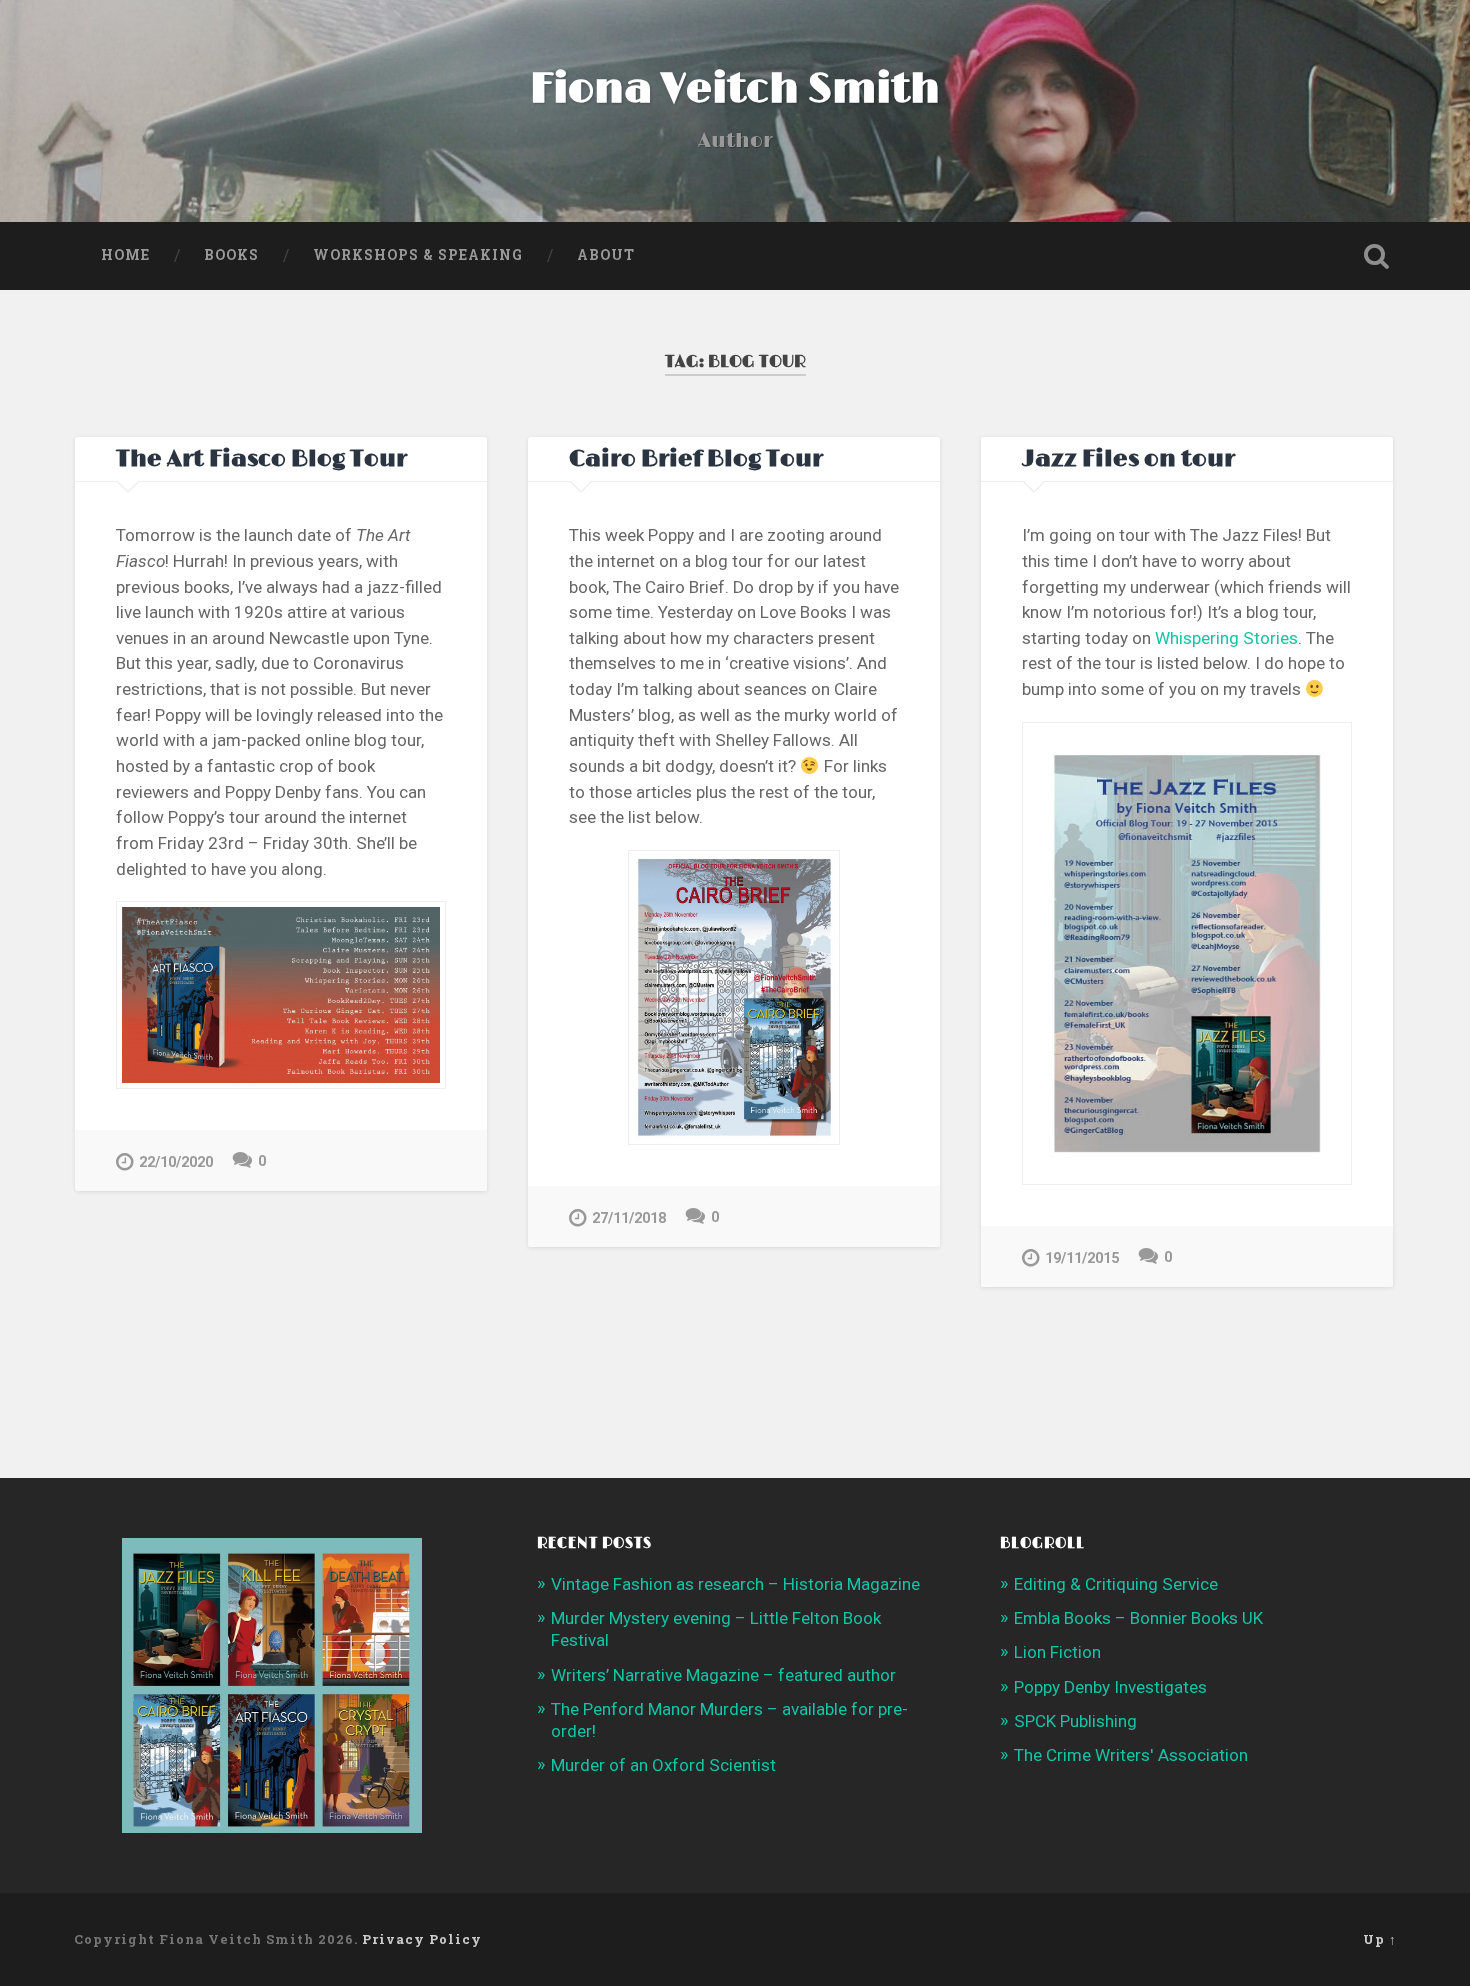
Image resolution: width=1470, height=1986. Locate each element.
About (606, 255)
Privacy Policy (422, 1939)
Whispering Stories (1226, 638)
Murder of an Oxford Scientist (663, 1765)
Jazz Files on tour (1128, 459)
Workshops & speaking (418, 255)
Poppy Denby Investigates (1110, 1687)
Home (125, 255)
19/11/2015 (1082, 1258)
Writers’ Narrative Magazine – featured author (723, 1675)
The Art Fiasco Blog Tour (261, 459)
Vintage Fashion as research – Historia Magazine (735, 1584)
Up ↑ (1380, 1939)
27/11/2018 (629, 1218)
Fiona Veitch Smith (735, 89)
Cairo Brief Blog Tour (696, 459)
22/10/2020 (176, 1162)
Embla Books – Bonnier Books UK (1138, 1618)
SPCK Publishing (1075, 1721)
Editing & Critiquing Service (1116, 1584)
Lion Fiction (1057, 1652)
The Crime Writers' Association (1131, 1755)
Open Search (1377, 256)
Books (231, 255)
